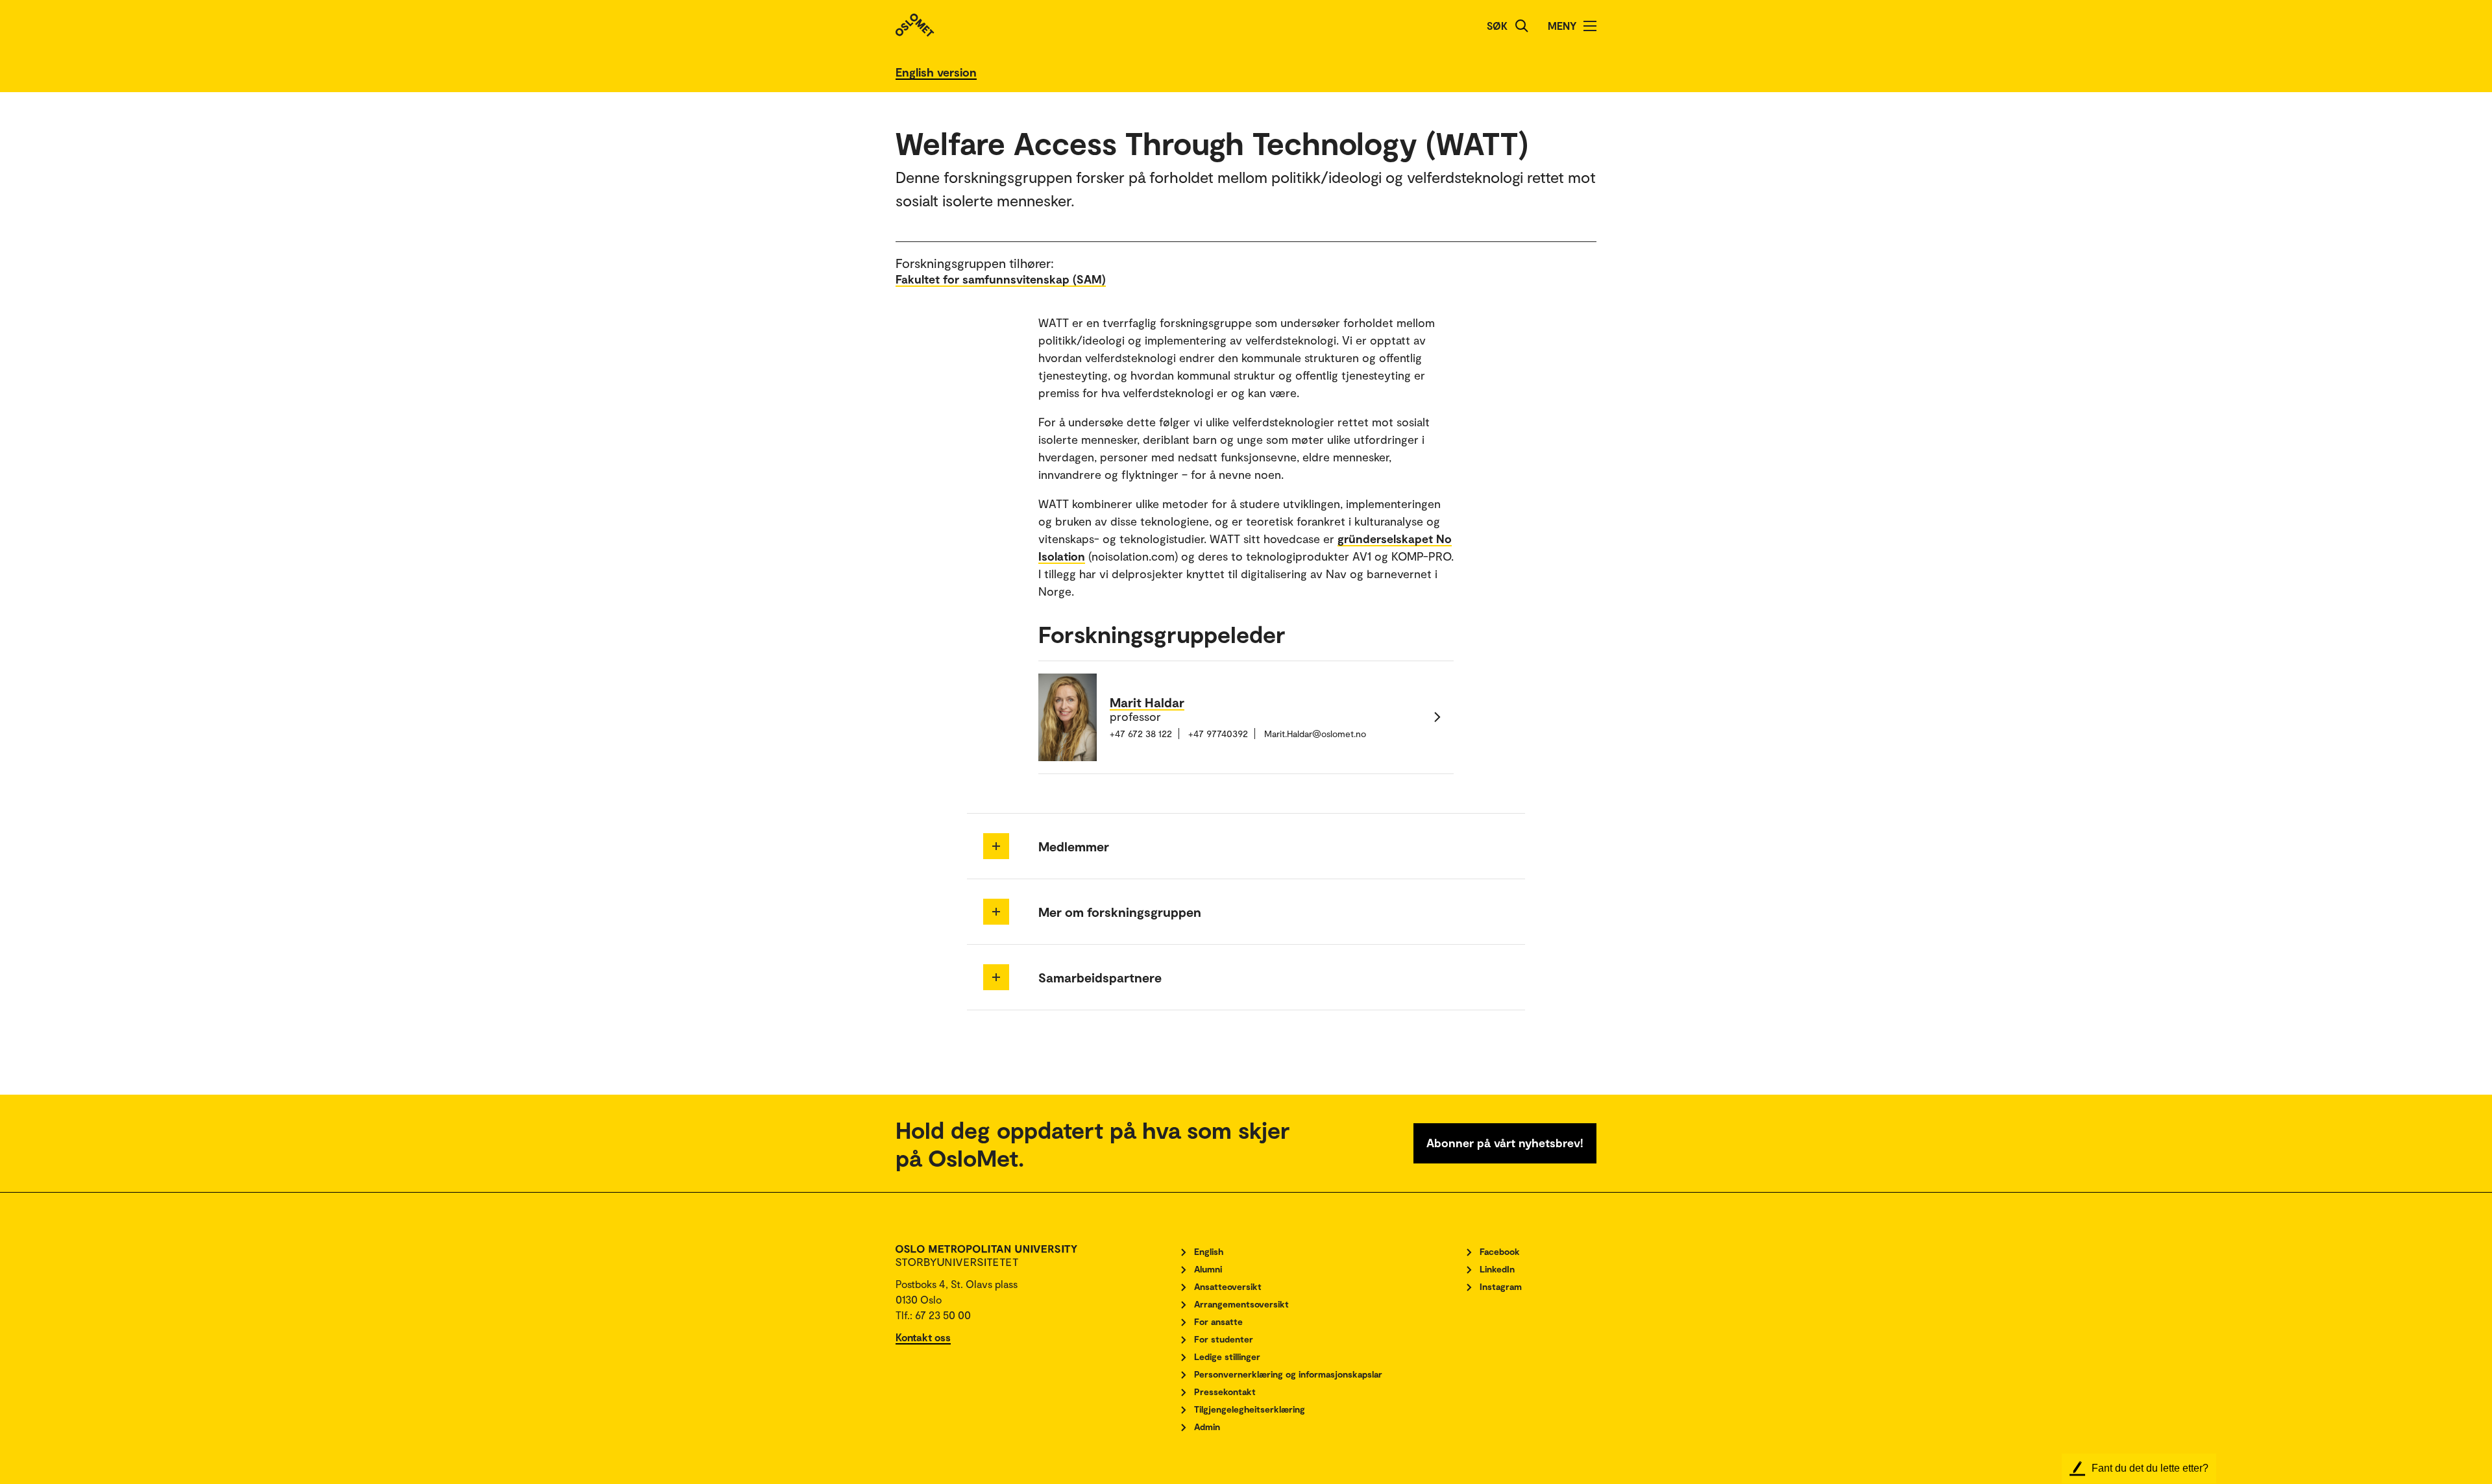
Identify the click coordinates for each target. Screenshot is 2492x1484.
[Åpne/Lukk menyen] (1590, 26)
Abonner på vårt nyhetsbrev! (1505, 1143)
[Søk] (1522, 26)
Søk (1497, 26)
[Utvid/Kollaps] (996, 846)
